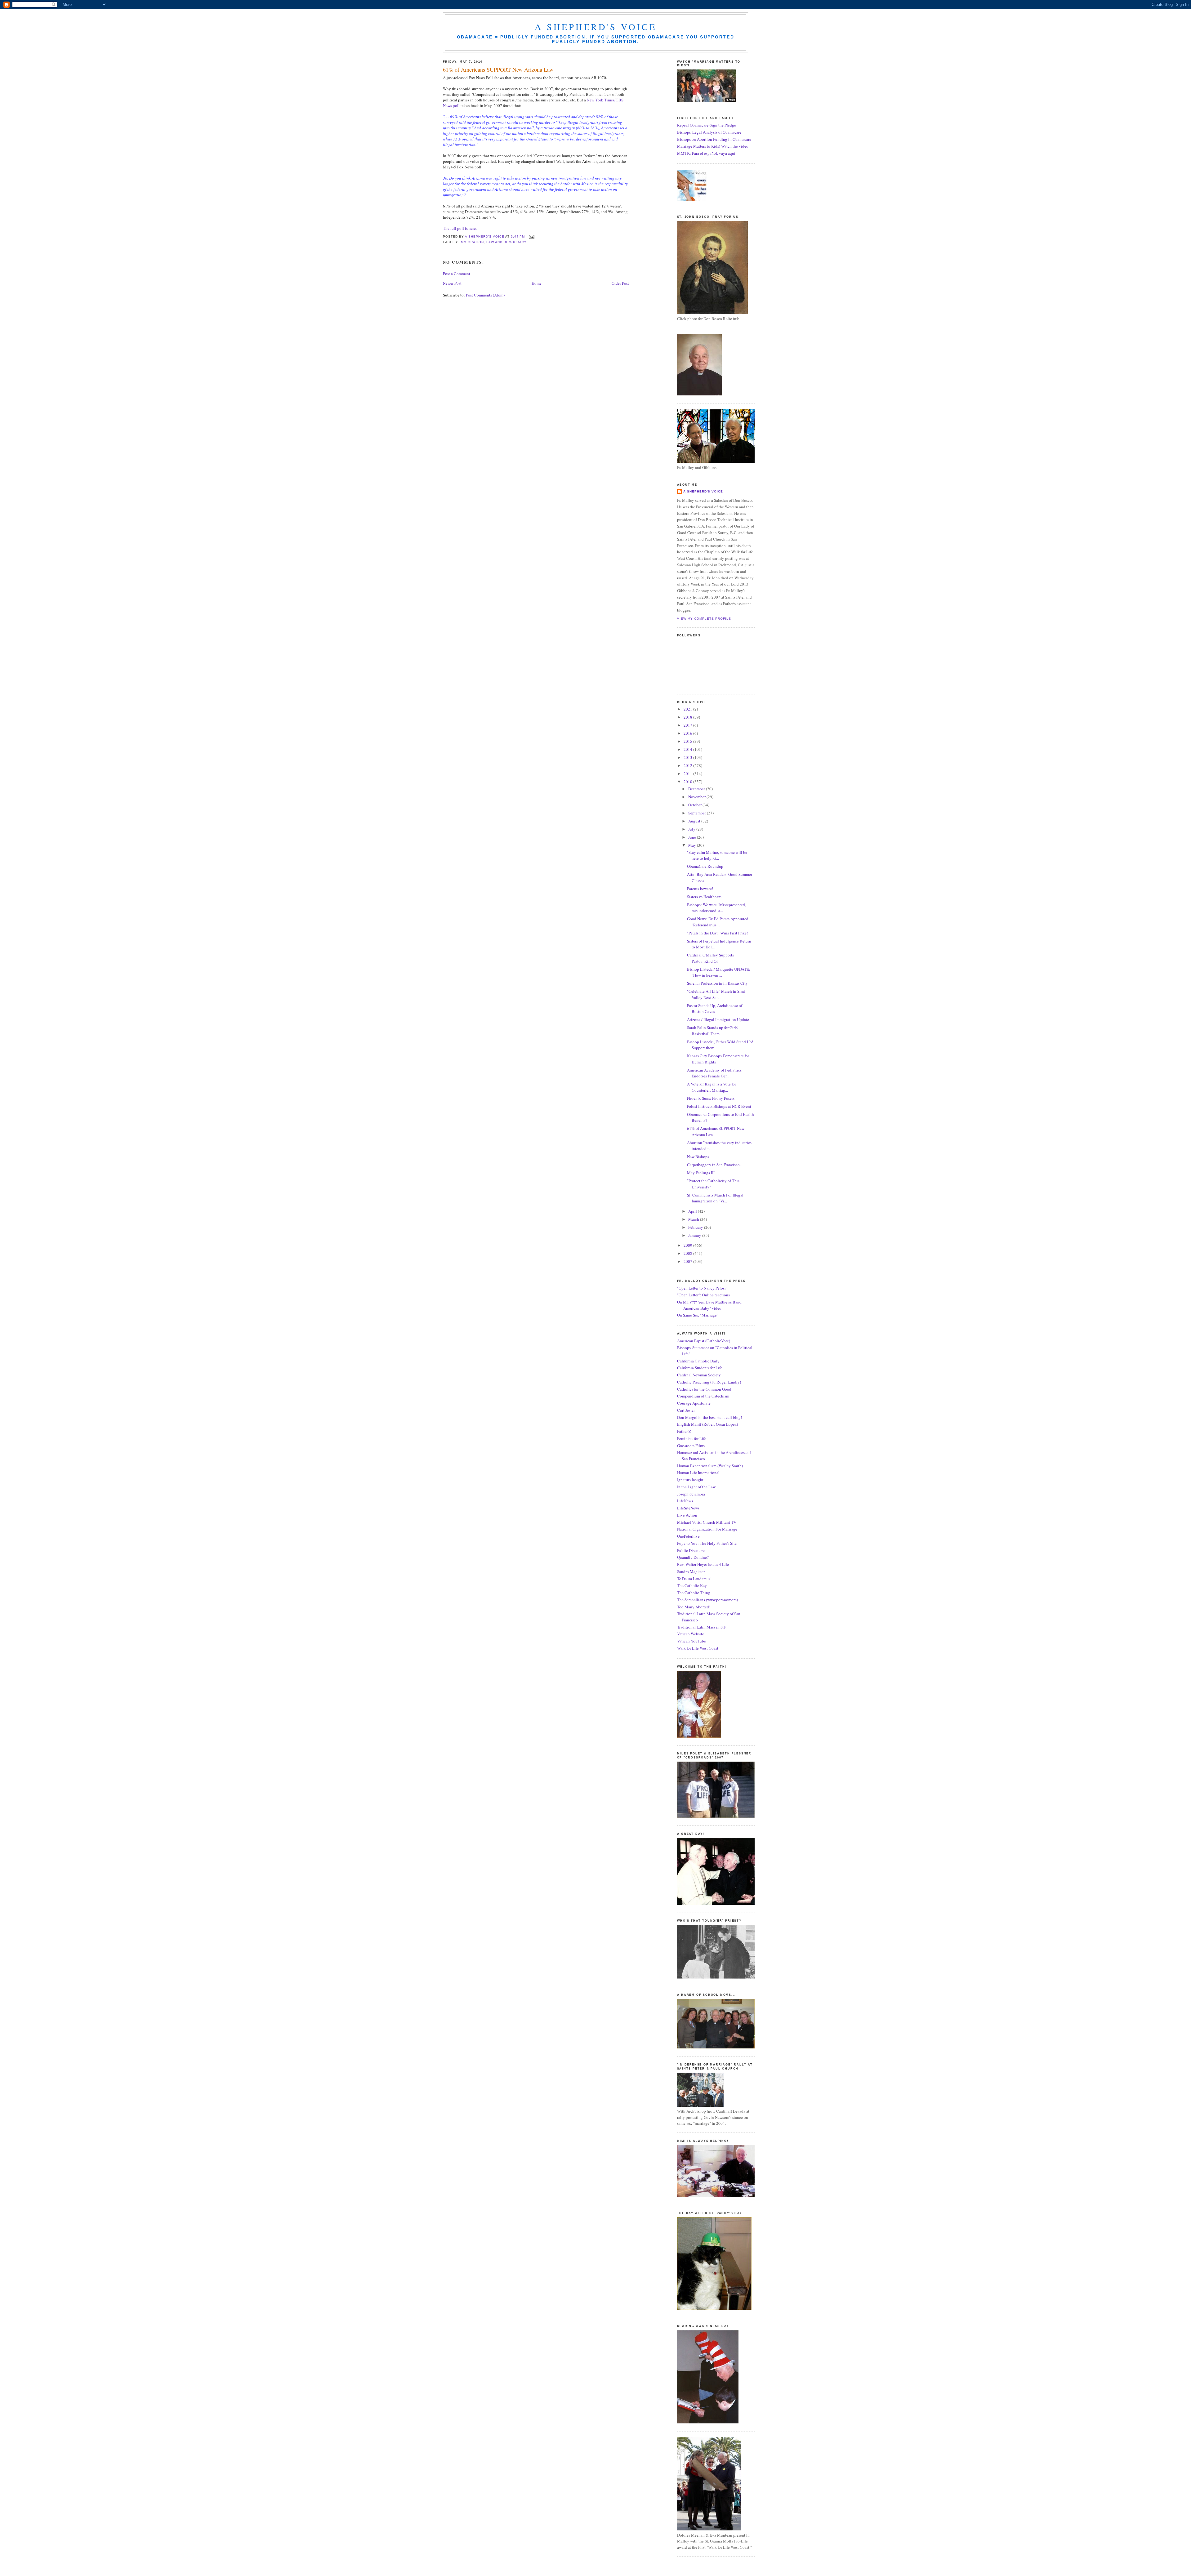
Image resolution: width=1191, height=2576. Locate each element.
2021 (688, 709)
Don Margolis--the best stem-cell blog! (709, 1417)
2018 (688, 717)
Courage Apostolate (694, 1403)
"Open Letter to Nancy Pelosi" (702, 1288)
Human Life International (698, 1473)
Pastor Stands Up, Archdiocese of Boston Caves (715, 1009)
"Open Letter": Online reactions (703, 1295)
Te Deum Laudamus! (694, 1579)
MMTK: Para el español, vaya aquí (706, 153)
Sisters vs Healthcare (704, 897)
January (695, 1235)
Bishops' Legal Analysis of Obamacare (709, 132)
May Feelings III (701, 1173)
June (693, 837)
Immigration (472, 242)
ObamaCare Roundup (705, 866)
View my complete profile (704, 619)
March (694, 1219)
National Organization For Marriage (707, 1529)
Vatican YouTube (691, 1641)
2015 (688, 741)
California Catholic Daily (698, 1361)
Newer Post (452, 283)
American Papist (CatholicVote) (704, 1341)
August (695, 821)
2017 (688, 725)
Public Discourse (691, 1550)
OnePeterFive (688, 1536)
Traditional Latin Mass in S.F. (702, 1627)
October (695, 805)
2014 (688, 749)
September (698, 813)
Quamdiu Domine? (693, 1557)
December (697, 789)
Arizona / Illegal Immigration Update (718, 1019)
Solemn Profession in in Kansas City (717, 983)
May (693, 845)
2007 (688, 1261)
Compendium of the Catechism (703, 1396)
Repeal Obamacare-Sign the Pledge (707, 125)
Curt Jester (686, 1410)
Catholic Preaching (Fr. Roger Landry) (709, 1382)
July (692, 829)
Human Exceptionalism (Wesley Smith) (710, 1466)
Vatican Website (691, 1634)
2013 (688, 757)
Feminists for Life (692, 1438)
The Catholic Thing (694, 1593)
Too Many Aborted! (694, 1607)
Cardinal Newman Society (699, 1375)
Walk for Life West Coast (698, 1648)
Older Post (620, 283)
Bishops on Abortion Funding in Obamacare (714, 139)
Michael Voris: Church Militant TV (707, 1522)
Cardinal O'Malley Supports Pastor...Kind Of (710, 958)
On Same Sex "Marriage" (698, 1315)
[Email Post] (531, 236)
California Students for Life (700, 1368)
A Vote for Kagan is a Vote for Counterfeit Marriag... (711, 1087)
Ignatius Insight (690, 1480)
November (697, 797)
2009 (688, 1245)
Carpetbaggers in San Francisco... (715, 1165)
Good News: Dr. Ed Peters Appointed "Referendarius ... (718, 922)
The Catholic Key (692, 1585)
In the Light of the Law (696, 1487)
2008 (688, 1253)
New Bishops (698, 1157)
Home (537, 283)
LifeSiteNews (688, 1508)
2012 (688, 765)
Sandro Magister (691, 1571)
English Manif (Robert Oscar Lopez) (707, 1424)
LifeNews (685, 1501)
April (693, 1211)
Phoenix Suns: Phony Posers (711, 1098)
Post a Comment (457, 274)
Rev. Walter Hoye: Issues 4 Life (703, 1564)
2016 (688, 733)
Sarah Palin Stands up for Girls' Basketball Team (713, 1031)
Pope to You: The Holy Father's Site (707, 1543)
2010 (688, 782)
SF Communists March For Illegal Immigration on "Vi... (715, 1198)
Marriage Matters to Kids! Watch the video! (713, 146)
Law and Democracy (506, 242)
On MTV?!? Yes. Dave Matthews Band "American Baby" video (709, 1305)
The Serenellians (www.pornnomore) (707, 1600)
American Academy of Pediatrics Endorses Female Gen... (714, 1073)
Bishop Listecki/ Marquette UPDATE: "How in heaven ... (719, 972)
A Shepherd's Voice (596, 27)
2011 (688, 773)
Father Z (684, 1431)
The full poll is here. (460, 228)
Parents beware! (700, 889)
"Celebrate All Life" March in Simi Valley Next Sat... (716, 994)
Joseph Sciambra (691, 1494)
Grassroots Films (691, 1446)
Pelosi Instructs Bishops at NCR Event (719, 1106)
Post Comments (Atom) (485, 295)
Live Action (687, 1515)
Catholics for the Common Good (704, 1389)
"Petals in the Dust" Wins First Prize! (717, 933)
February (696, 1227)
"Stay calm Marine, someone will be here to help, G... (717, 855)
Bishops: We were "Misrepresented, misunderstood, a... (716, 908)
